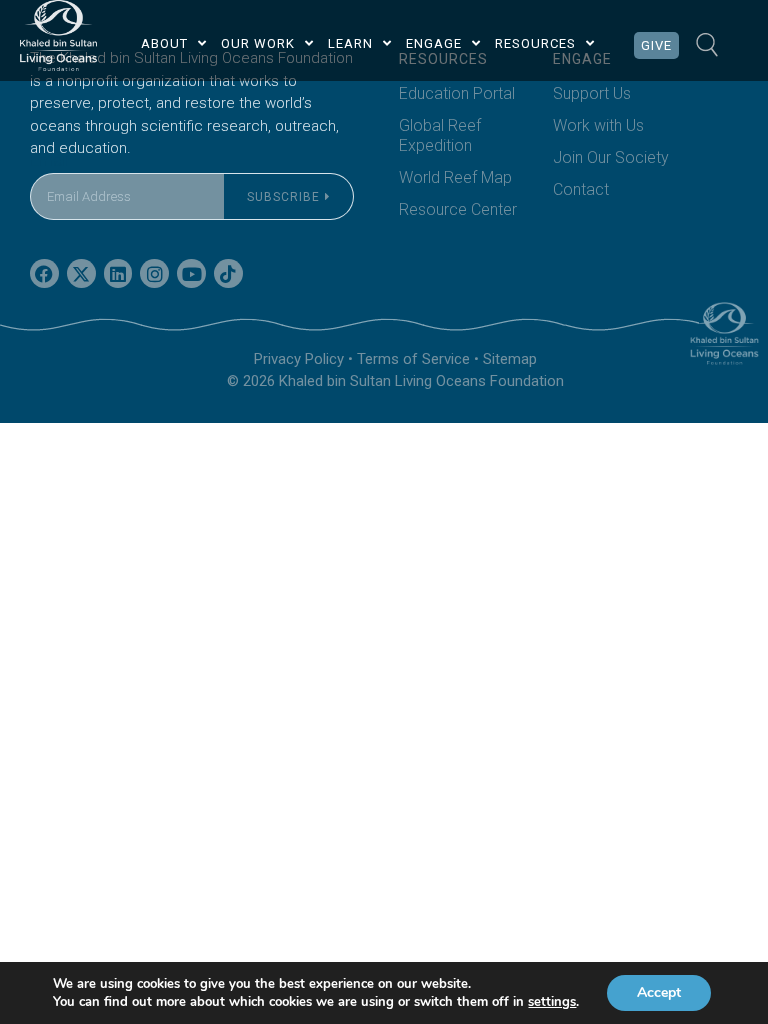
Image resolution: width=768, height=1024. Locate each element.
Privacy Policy (299, 359)
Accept (659, 992)
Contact (581, 189)
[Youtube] (191, 273)
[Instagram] (154, 273)
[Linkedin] (118, 273)
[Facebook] (44, 273)
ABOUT (164, 43)
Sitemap (510, 359)
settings (552, 1002)
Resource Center (458, 209)
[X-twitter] (81, 273)
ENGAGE (434, 43)
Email (49, 160)
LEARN (350, 43)
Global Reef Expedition (440, 135)
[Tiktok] (228, 273)
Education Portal (457, 93)
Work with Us (598, 125)
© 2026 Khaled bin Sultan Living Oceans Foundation (395, 381)
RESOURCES (535, 43)
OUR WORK (258, 43)
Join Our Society (611, 157)
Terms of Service (413, 359)
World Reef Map (455, 177)
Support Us (592, 93)
